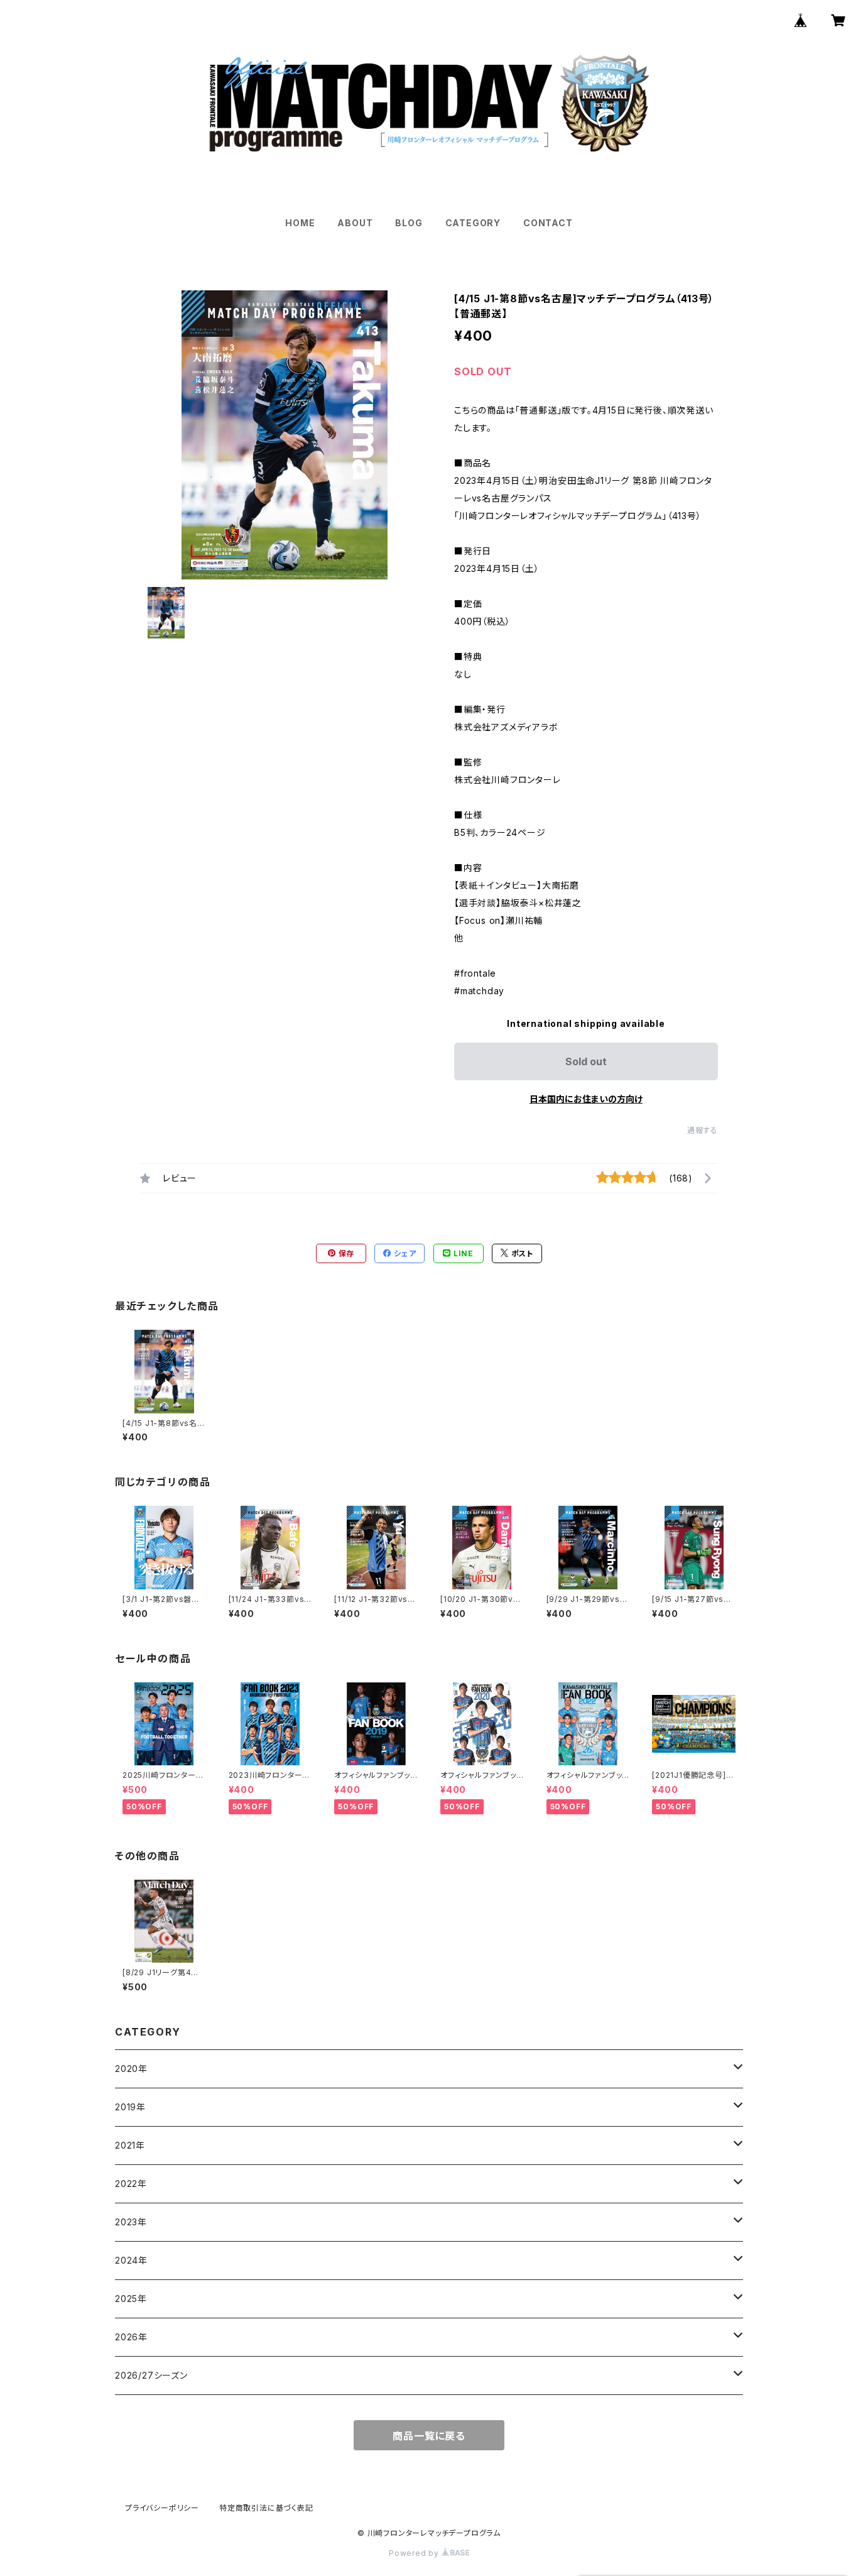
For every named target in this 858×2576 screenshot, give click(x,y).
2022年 (131, 2184)
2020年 (131, 2069)
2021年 (130, 2145)
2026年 (131, 2337)
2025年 (131, 2299)
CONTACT (548, 223)
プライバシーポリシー (162, 2508)
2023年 (131, 2222)
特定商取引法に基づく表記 (266, 2508)
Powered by (415, 2553)
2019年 (130, 2107)
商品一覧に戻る (429, 2436)
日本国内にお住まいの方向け (586, 1099)
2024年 (131, 2260)
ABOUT (355, 223)
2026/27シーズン (151, 2375)
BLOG (409, 223)
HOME (300, 223)
